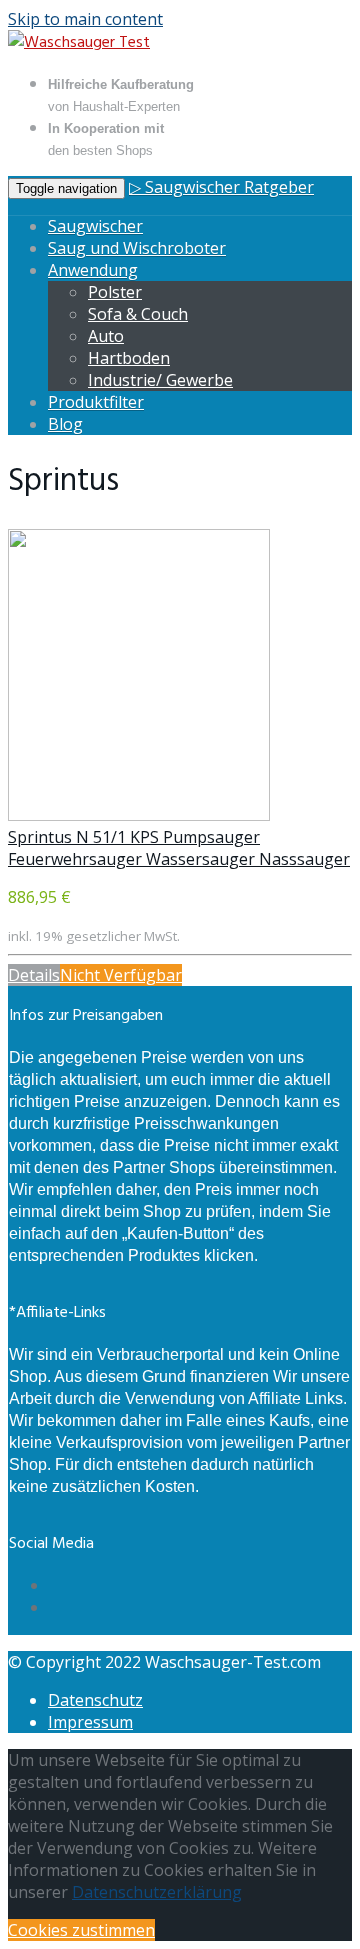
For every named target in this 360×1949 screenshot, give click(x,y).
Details (34, 975)
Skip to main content (85, 19)
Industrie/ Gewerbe (160, 380)
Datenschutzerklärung (157, 1892)
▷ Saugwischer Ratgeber (221, 187)
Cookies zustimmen (81, 1930)
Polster (115, 292)
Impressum (90, 1722)
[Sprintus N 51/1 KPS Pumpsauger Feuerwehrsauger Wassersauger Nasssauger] (139, 815)
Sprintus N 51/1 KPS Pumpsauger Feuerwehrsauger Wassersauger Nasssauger (179, 848)
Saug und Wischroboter (137, 248)
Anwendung (93, 270)
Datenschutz (95, 1700)
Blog (65, 424)
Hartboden (129, 358)
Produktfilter (96, 402)
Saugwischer (95, 226)
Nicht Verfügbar (121, 975)
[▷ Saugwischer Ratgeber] (79, 43)
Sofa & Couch (138, 314)
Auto (106, 336)
